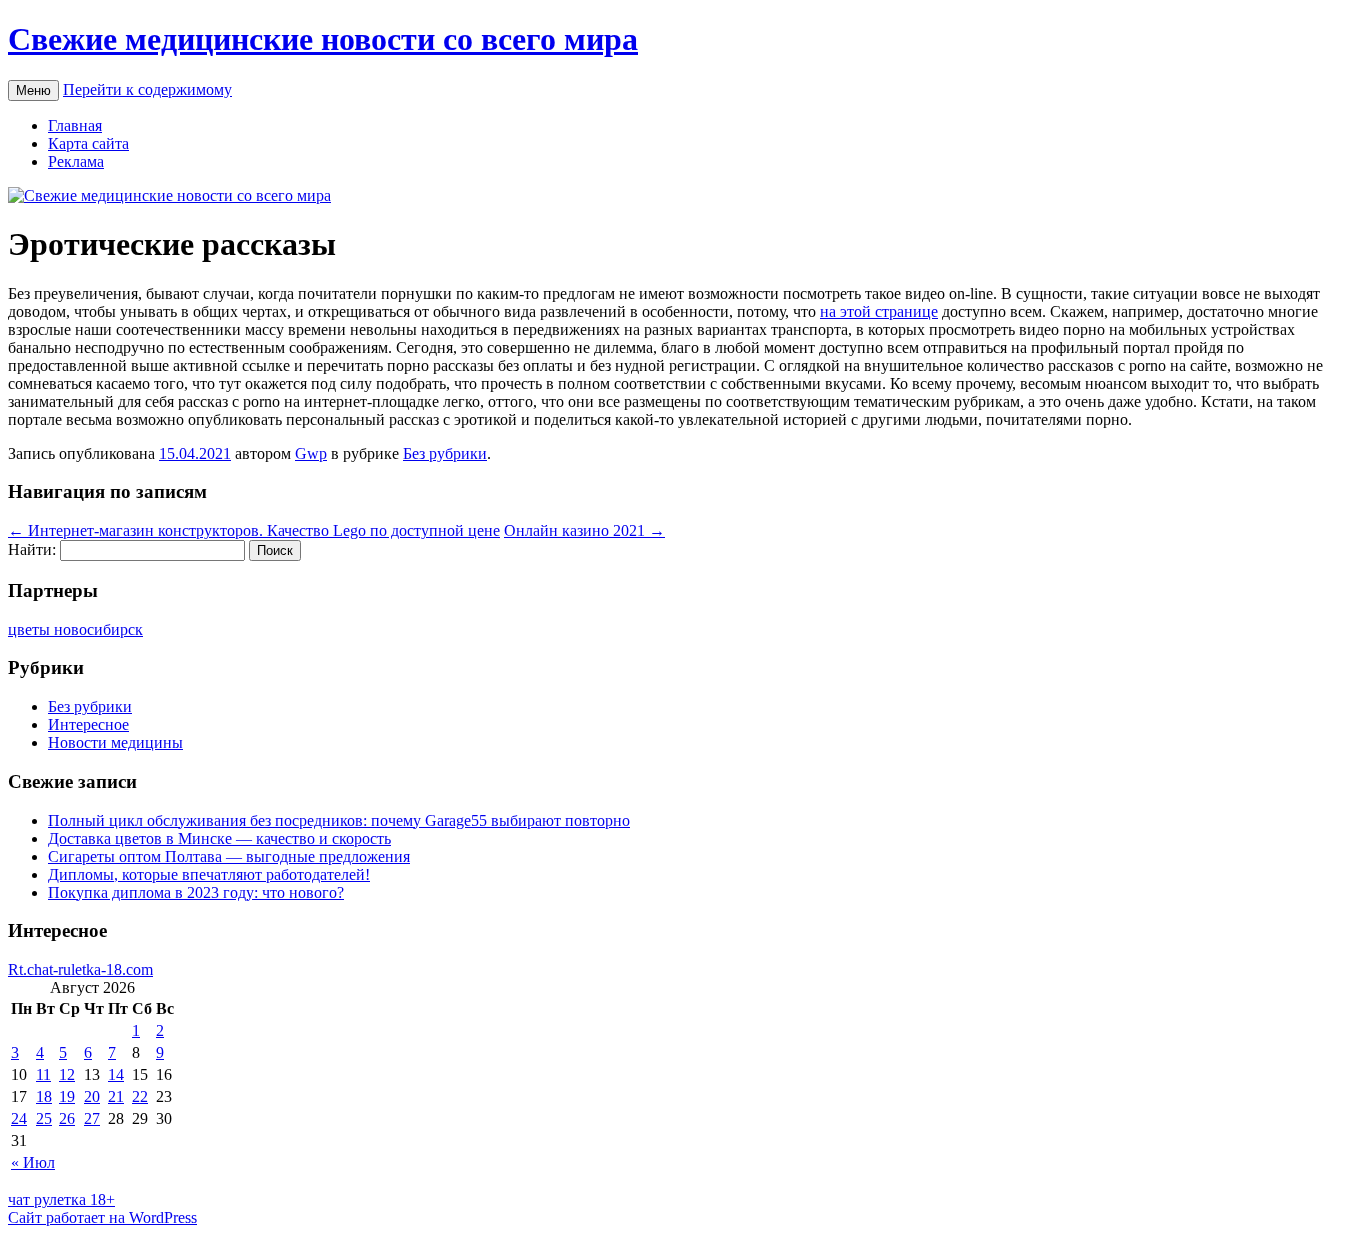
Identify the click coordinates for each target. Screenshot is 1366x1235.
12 (67, 1074)
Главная (75, 125)
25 (44, 1118)
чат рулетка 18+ (61, 1199)
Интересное (88, 724)
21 (116, 1096)
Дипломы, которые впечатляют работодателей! (209, 874)
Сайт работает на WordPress (102, 1217)
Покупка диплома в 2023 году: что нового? (196, 892)
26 (67, 1118)
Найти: (32, 549)
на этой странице (879, 311)
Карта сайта (88, 143)
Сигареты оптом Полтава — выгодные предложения (229, 856)
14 (116, 1074)
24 (19, 1118)
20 (92, 1096)
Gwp (311, 453)
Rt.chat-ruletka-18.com (80, 969)
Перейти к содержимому (147, 89)
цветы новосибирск (75, 629)
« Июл (33, 1162)
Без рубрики (445, 453)
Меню (33, 90)
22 (140, 1096)
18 (44, 1096)
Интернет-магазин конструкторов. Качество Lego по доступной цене (254, 530)
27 (92, 1118)
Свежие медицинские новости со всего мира (323, 39)
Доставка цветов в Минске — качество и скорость (219, 838)
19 (67, 1096)
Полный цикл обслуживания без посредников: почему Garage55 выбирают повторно (339, 820)
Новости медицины (115, 742)
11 (43, 1074)
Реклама (76, 161)
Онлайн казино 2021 (584, 530)
